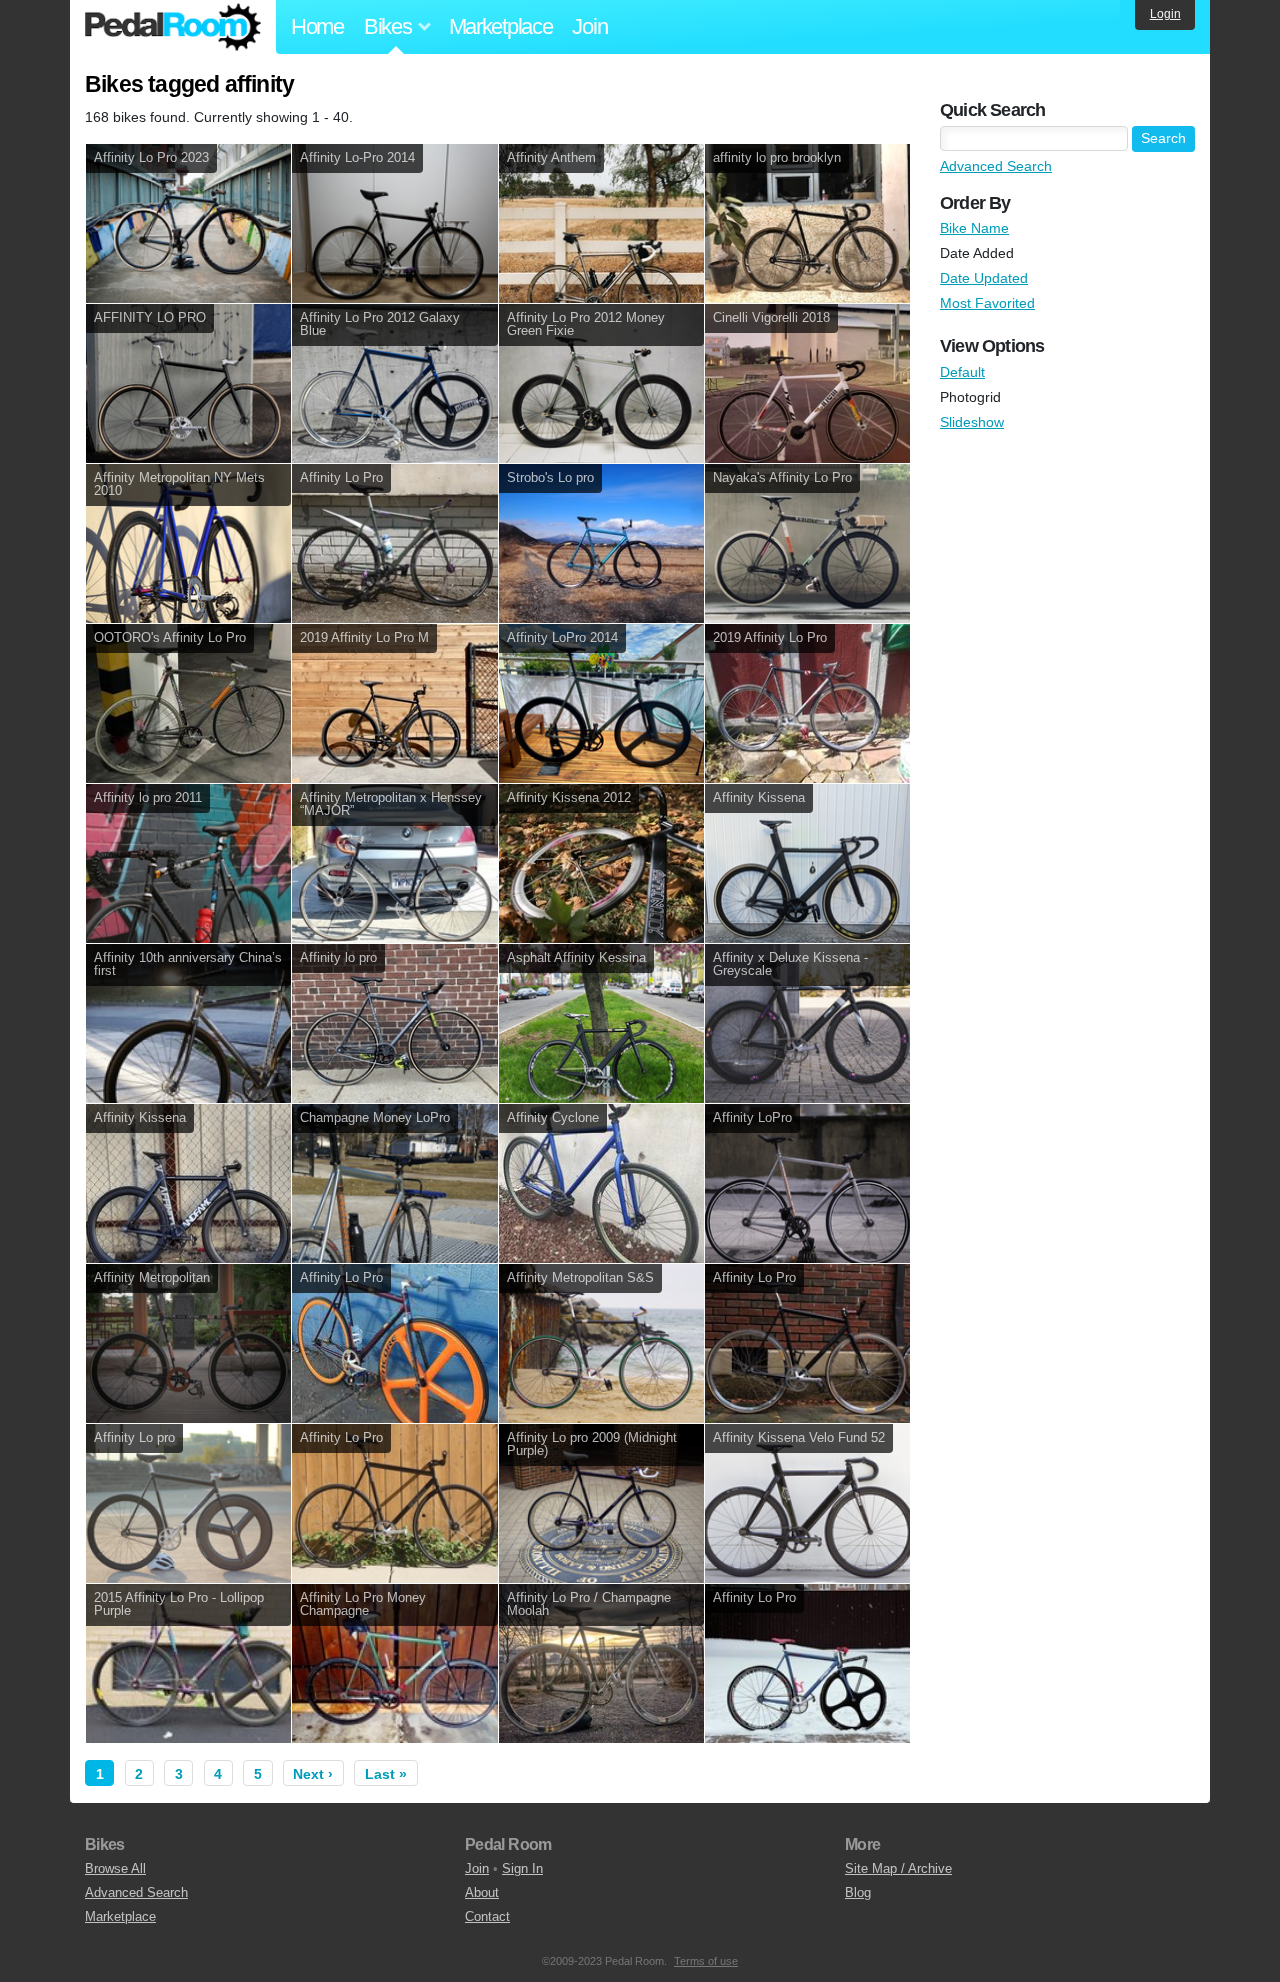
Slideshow (972, 422)
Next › (313, 1774)
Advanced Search (996, 166)
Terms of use (706, 1961)
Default (962, 372)
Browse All (115, 1868)
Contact (487, 1916)
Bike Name (974, 228)
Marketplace (501, 26)
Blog (858, 1892)
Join (589, 26)
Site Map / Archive (898, 1868)
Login (1165, 14)
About (482, 1892)
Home (317, 26)
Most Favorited (987, 303)
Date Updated (984, 278)
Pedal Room (173, 27)
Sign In (522, 1868)
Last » (386, 1774)
